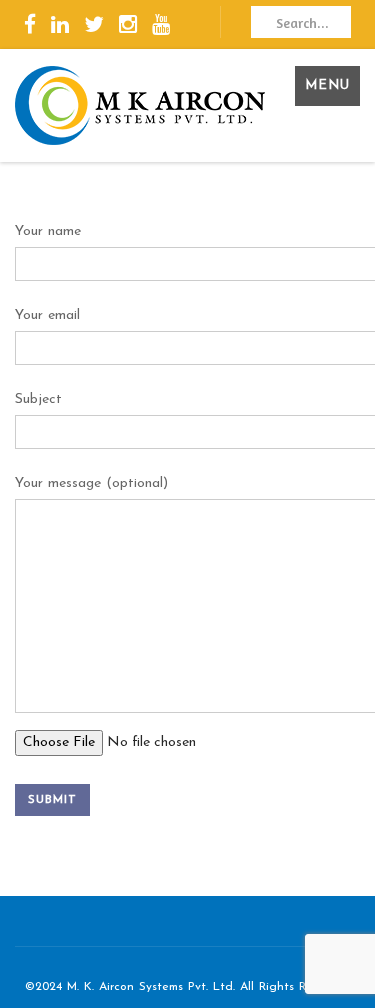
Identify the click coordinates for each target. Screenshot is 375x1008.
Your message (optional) (91, 483)
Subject (38, 399)
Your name (48, 231)
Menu (327, 85)
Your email (47, 315)
